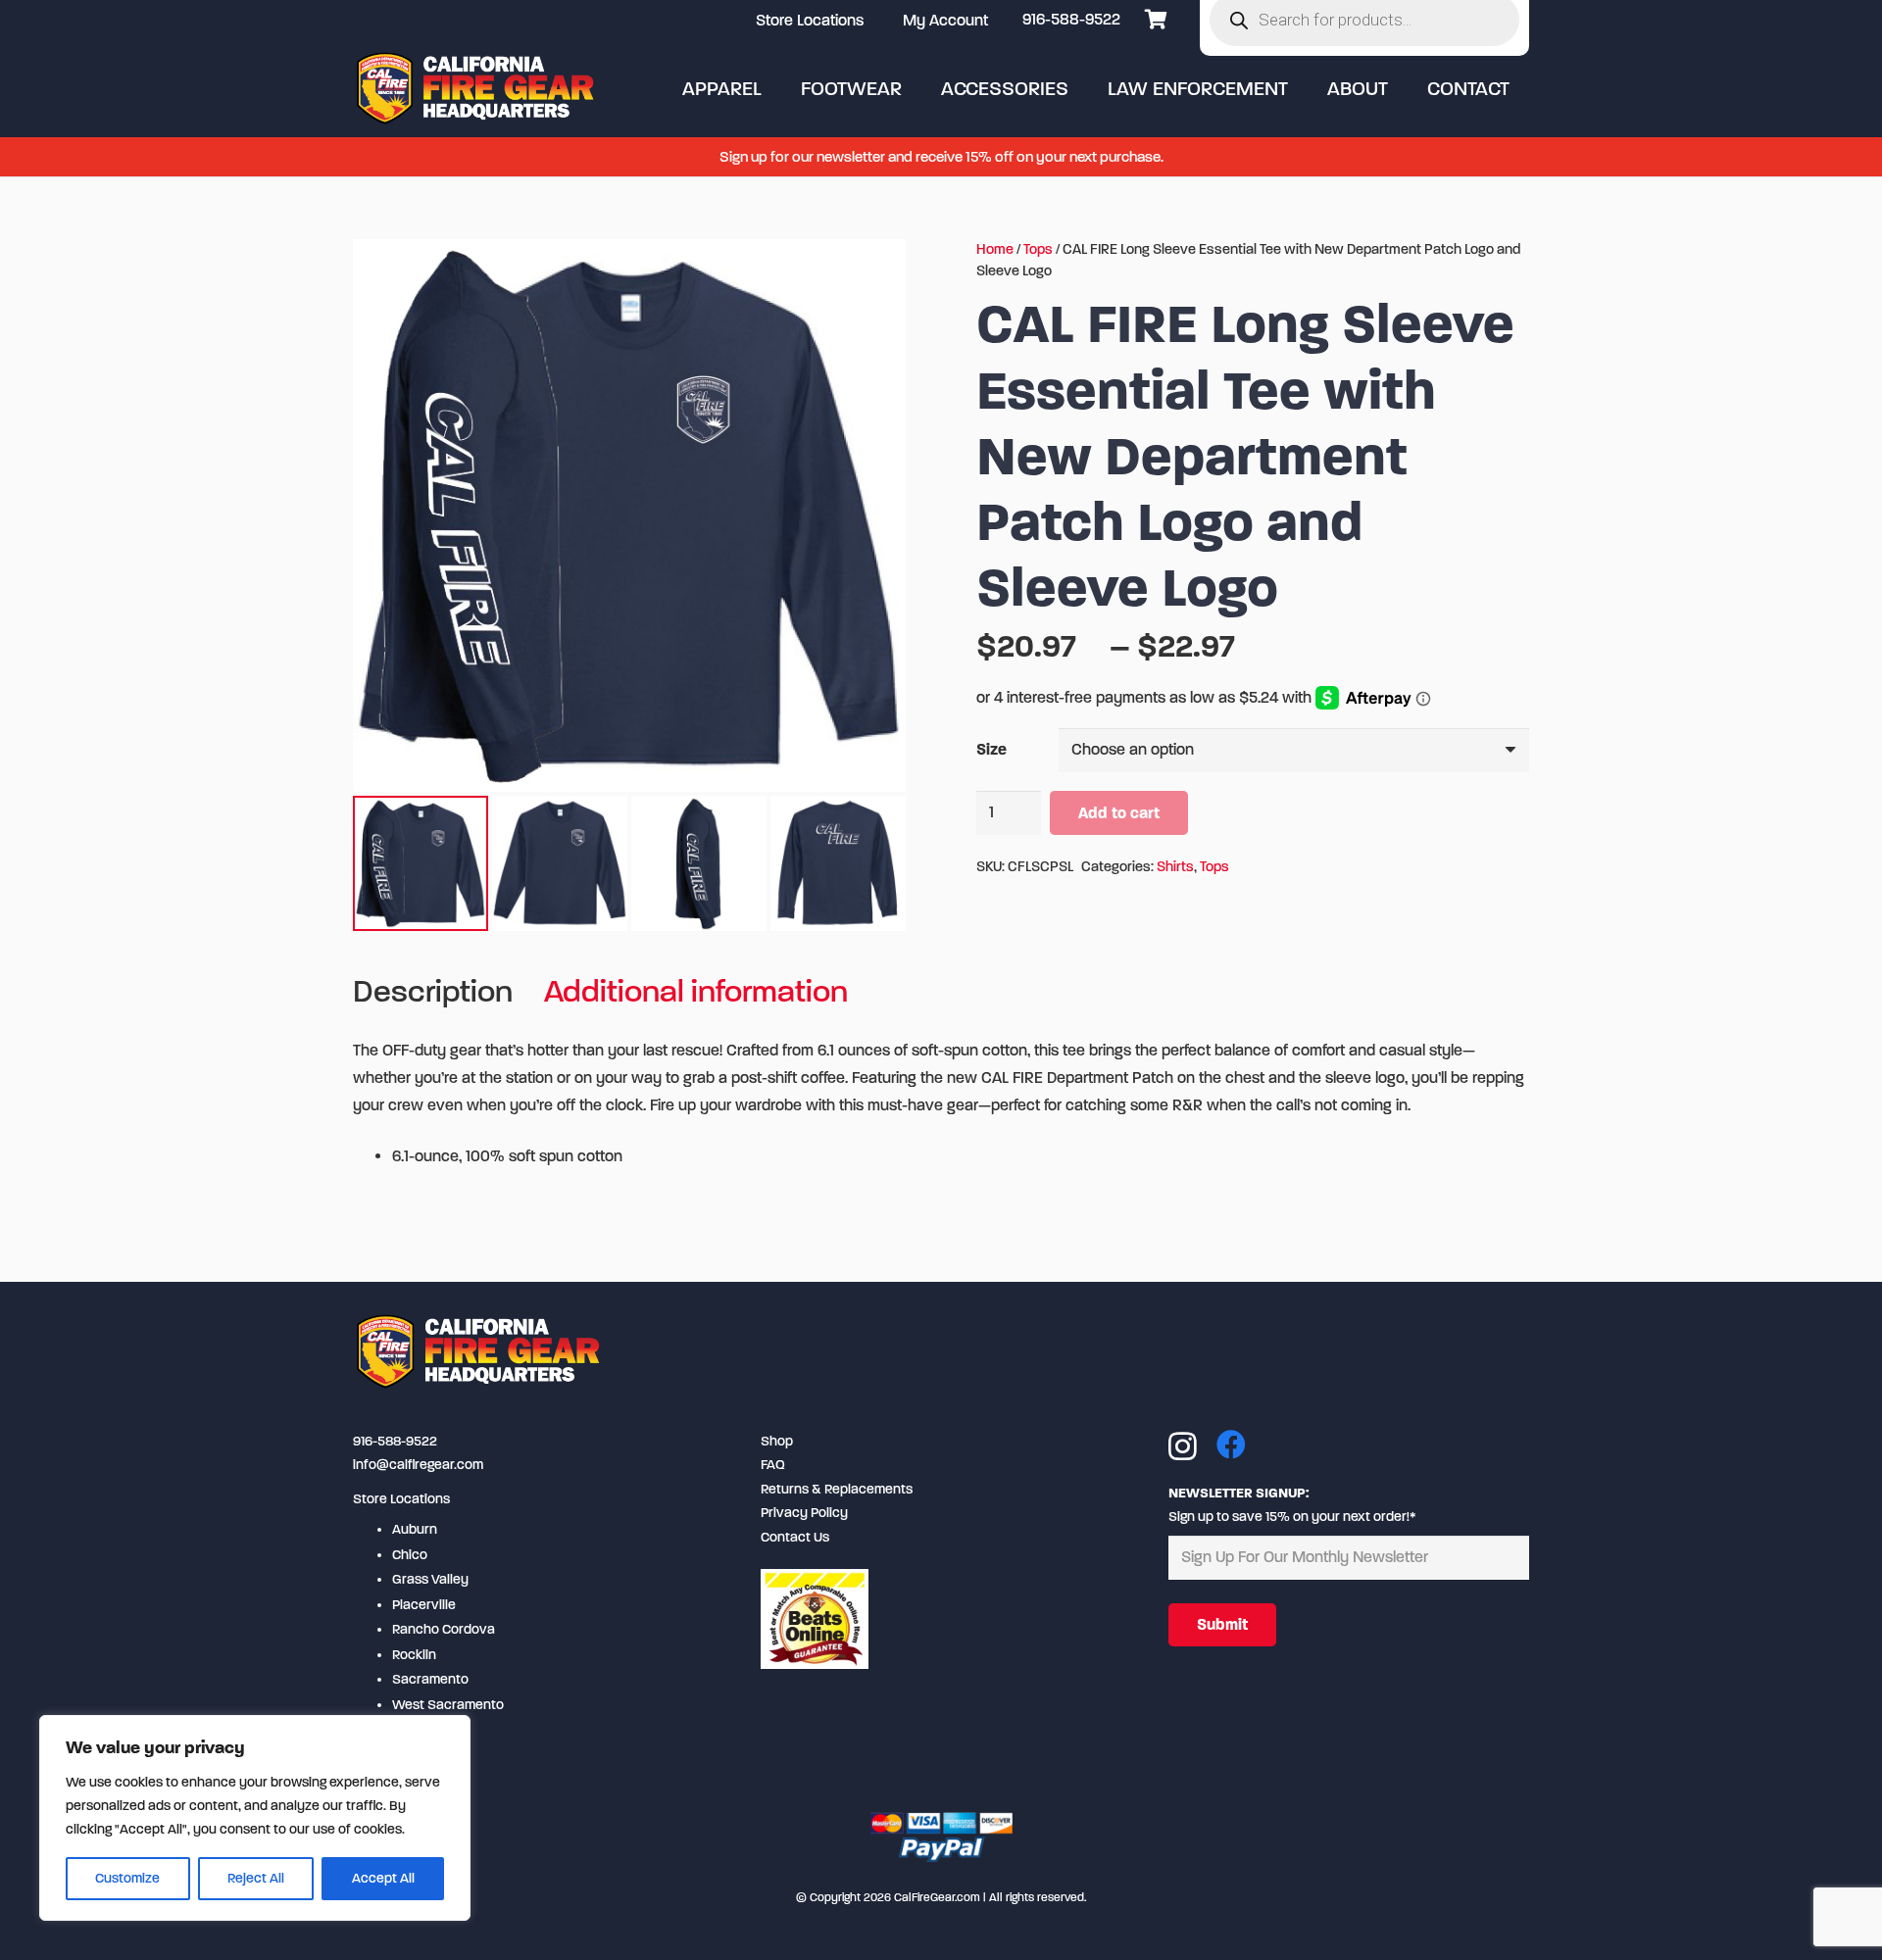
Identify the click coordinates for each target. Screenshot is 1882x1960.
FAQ (773, 1465)
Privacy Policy (804, 1513)
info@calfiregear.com (418, 1465)
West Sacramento (448, 1705)
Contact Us (795, 1537)
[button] (779, 88)
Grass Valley (430, 1579)
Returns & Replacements (837, 1489)
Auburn (415, 1529)
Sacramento (430, 1679)
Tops (1038, 249)
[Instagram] (1183, 1446)
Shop (777, 1441)
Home (995, 249)
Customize (127, 1878)
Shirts (1175, 867)
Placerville (424, 1605)
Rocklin (414, 1655)
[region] (255, 1818)
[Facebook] (1231, 1445)
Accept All (383, 1878)
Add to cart (1119, 813)
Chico (410, 1555)
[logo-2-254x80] (477, 88)
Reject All (256, 1878)
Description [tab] (433, 991)
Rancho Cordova (444, 1629)
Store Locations (401, 1499)
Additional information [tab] (696, 991)
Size (991, 749)
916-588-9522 (1071, 19)
